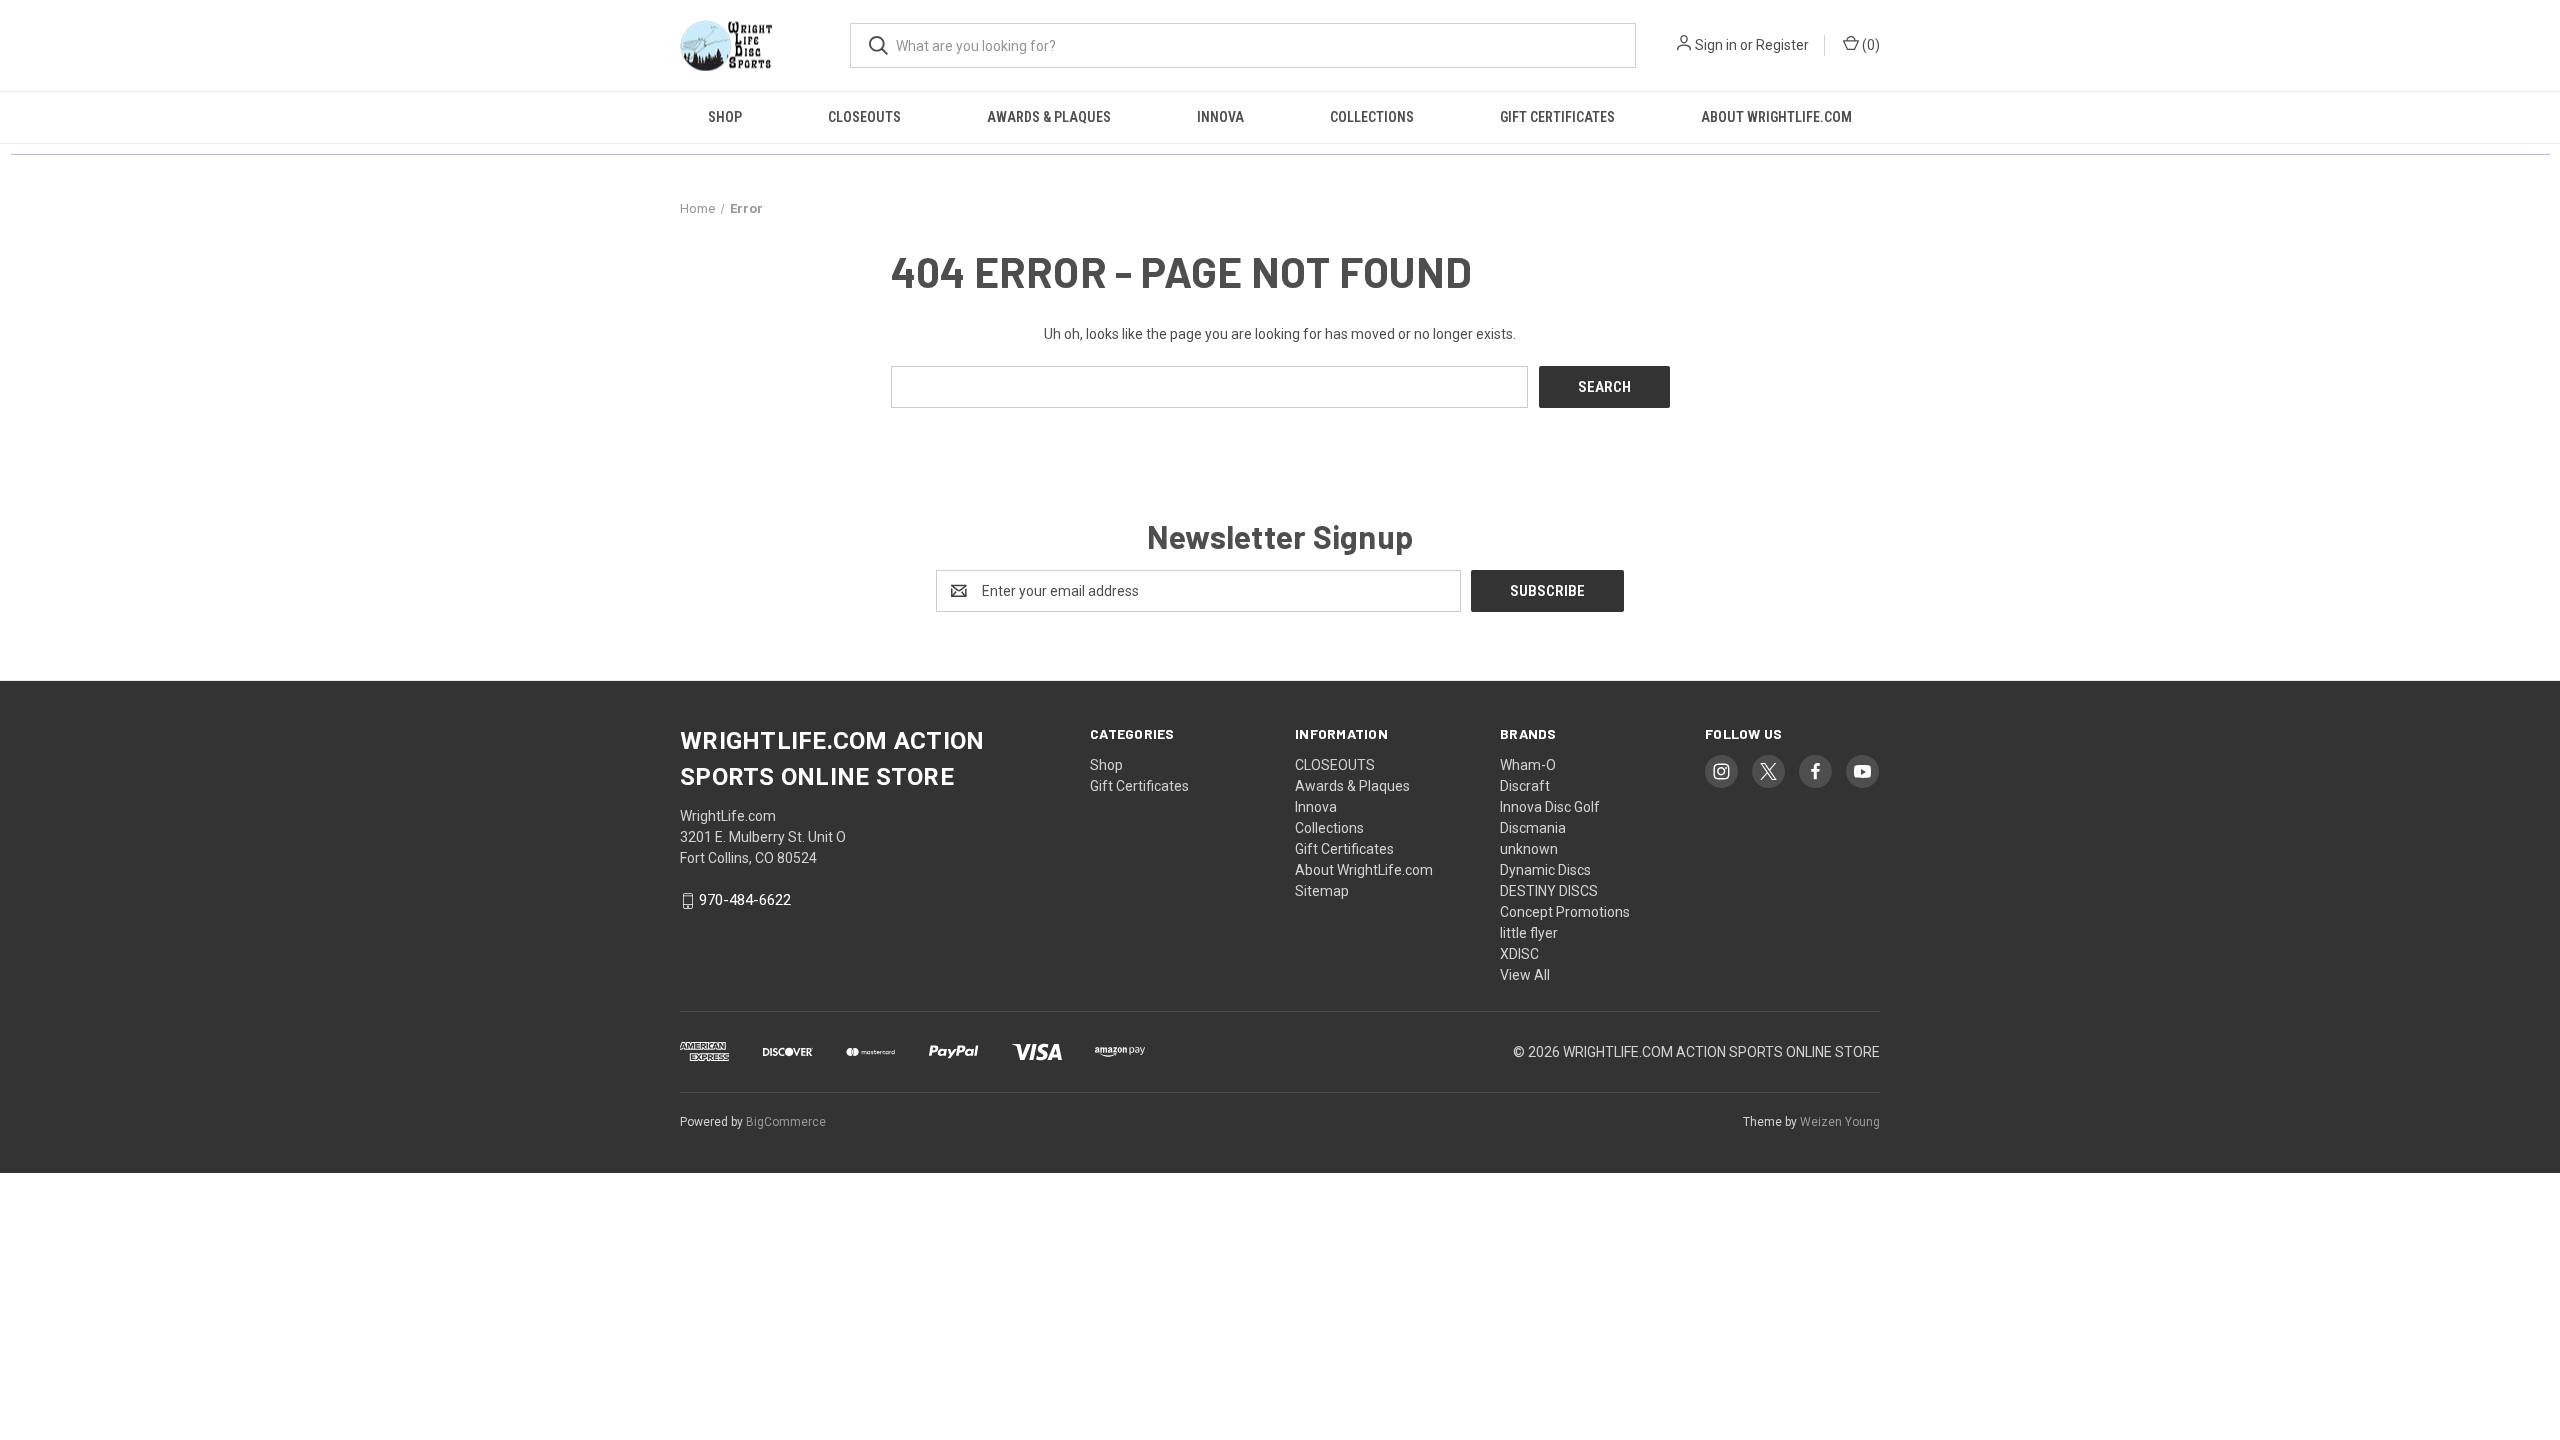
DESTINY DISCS (1549, 891)
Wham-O (1528, 765)
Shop (725, 117)
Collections (1372, 117)
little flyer (1529, 933)
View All (1525, 975)
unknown (1529, 849)
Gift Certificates (1557, 117)
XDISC (1519, 954)
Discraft (1525, 786)
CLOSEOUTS (864, 117)
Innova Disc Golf (1550, 807)
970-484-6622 (745, 901)
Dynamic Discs (1545, 870)
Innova (1220, 117)
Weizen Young (1840, 1122)
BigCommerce (786, 1122)
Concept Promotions (1565, 912)
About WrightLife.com (1776, 117)
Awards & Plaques (1049, 117)
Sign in (1716, 45)
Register (1782, 45)
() (1869, 45)
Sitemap (1322, 891)
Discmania (1533, 828)
